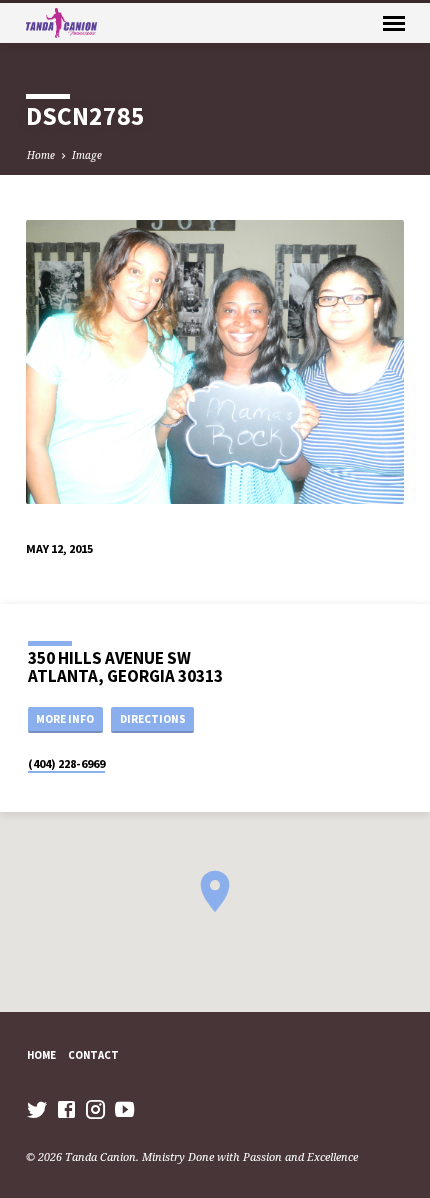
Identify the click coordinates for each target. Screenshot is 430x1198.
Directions (153, 719)
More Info (65, 719)
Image (87, 155)
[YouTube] (124, 1109)
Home (41, 155)
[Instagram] (95, 1109)
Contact (93, 1055)
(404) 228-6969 (66, 763)
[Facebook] (66, 1109)
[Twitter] (37, 1109)
